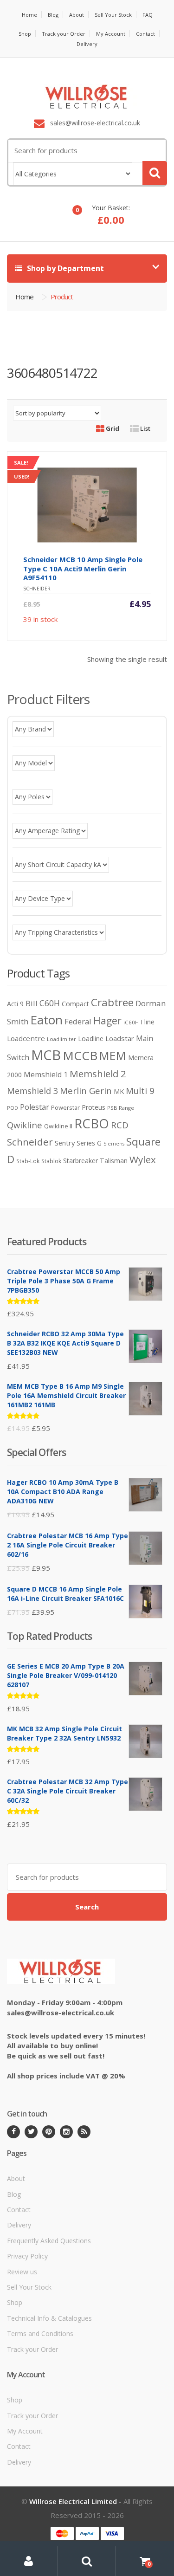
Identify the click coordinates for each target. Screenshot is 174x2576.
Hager (107, 1020)
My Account (111, 34)
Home (29, 15)
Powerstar (65, 1107)
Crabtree (112, 1002)
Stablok (51, 1161)
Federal (78, 1021)
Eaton (46, 1020)
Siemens (114, 1144)
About (77, 15)
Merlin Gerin (86, 1091)
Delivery (87, 44)
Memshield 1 (46, 1074)
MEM (113, 1056)
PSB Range (121, 1108)
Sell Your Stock (113, 15)
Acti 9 (15, 1004)
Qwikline (25, 1125)
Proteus (93, 1107)
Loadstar (120, 1038)
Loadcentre (26, 1038)
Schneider (30, 1142)
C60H (50, 1003)
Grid (112, 428)
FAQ (148, 15)
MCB (46, 1055)
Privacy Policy (27, 2256)
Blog (53, 15)
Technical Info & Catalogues (49, 2318)
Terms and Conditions (40, 2333)
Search (87, 1907)
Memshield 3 (32, 1091)
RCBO (92, 1123)
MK (119, 1091)
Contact (145, 34)
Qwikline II (58, 1126)
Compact (75, 1004)
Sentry (65, 1143)
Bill (32, 1003)
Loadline (91, 1039)
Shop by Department (64, 268)
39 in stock (90, 548)
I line (148, 1022)
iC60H (131, 1022)
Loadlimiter (61, 1039)
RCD (120, 1125)
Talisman (114, 1160)
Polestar (35, 1107)
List (145, 428)
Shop (25, 34)
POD (13, 1108)
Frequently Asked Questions (49, 2241)
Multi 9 (140, 1091)
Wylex (143, 1159)
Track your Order (64, 34)
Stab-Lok (28, 1161)
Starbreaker (81, 1161)
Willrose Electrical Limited (73, 2501)
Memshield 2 (98, 1074)
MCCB (80, 1055)
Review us (22, 2272)
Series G (89, 1143)
